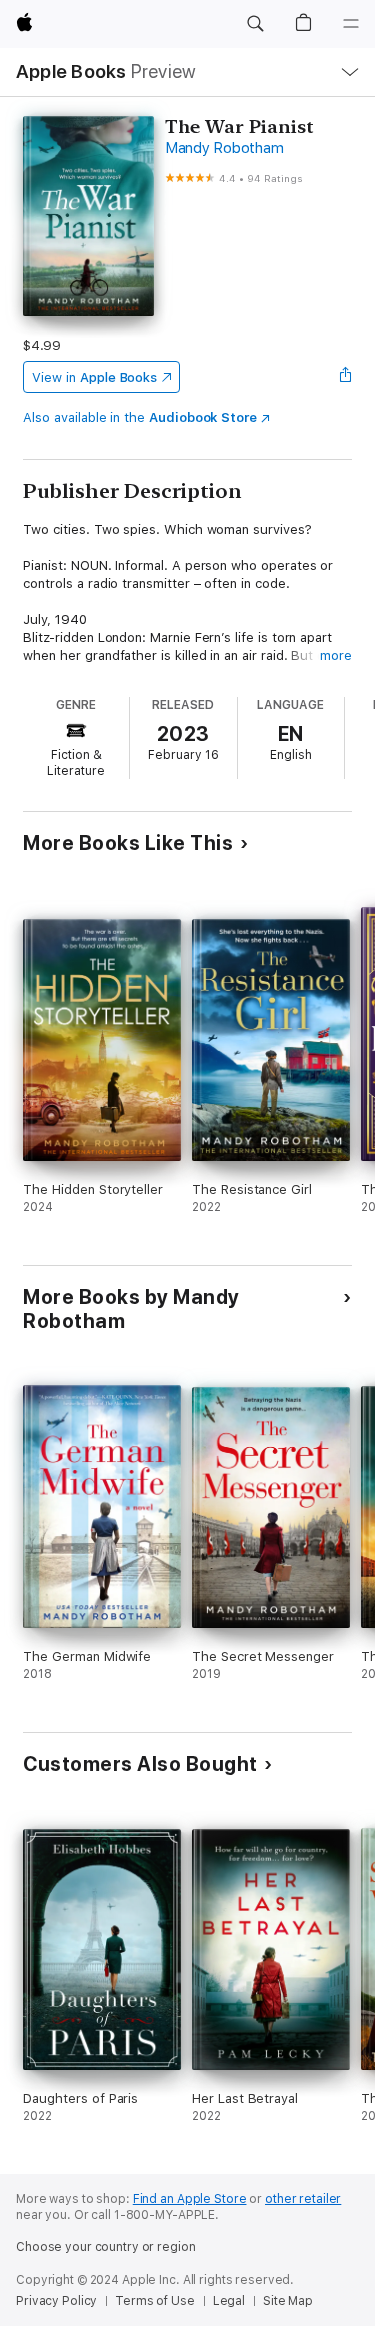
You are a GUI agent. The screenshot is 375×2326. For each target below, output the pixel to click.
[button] (255, 24)
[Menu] (351, 24)
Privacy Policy (56, 2301)
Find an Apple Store (190, 2199)
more (336, 655)
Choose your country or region (106, 2247)
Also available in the (140, 417)
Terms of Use (155, 2301)
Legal (229, 2301)
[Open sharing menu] (346, 377)
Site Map (288, 2301)
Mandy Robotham (224, 148)
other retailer (303, 2199)
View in (94, 377)
